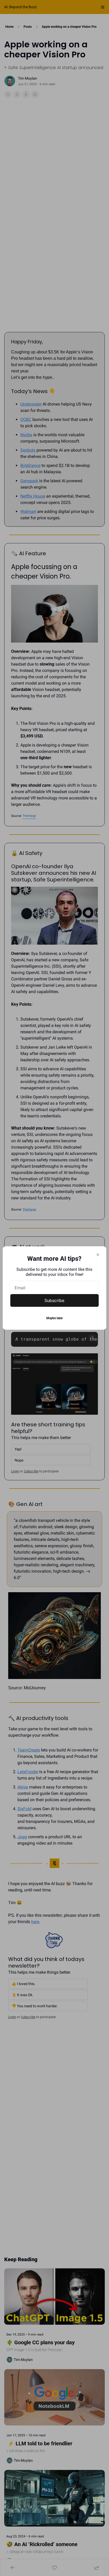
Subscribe (54, 1300)
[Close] (98, 1255)
